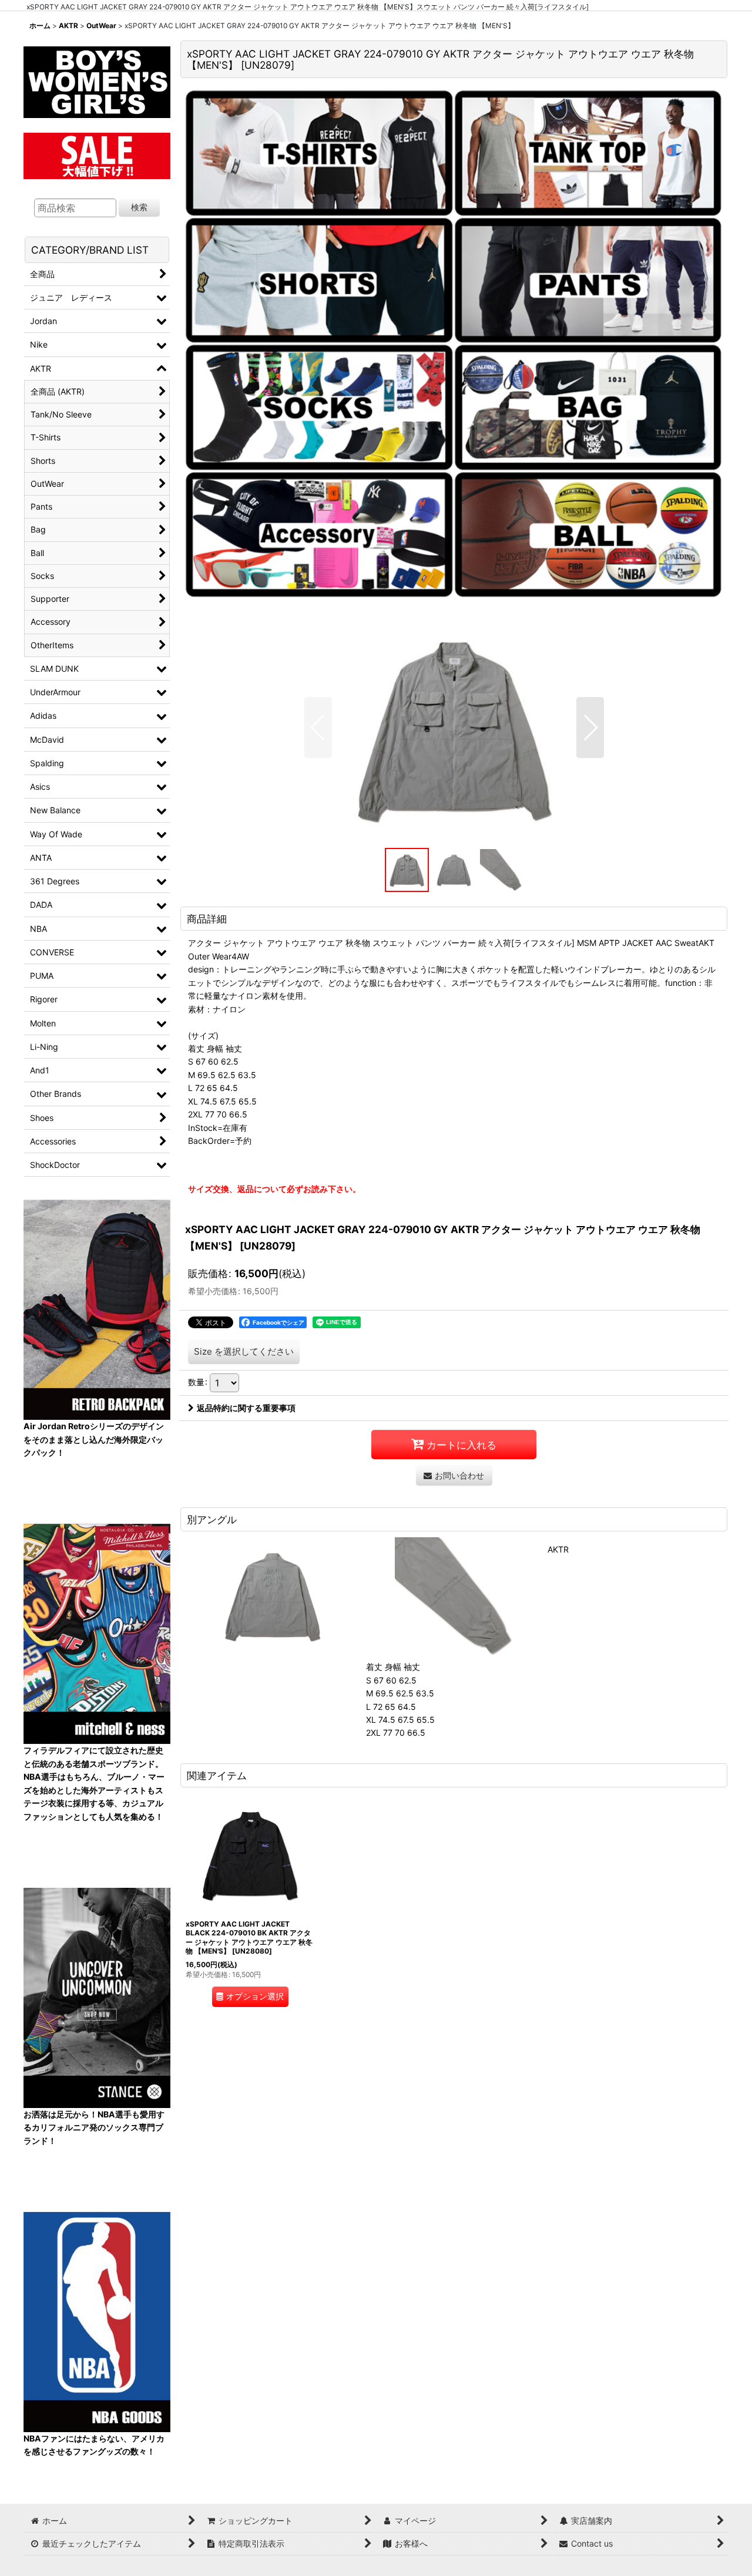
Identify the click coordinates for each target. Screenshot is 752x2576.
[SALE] (97, 154)
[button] (318, 728)
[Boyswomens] (97, 78)
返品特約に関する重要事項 (246, 1408)
